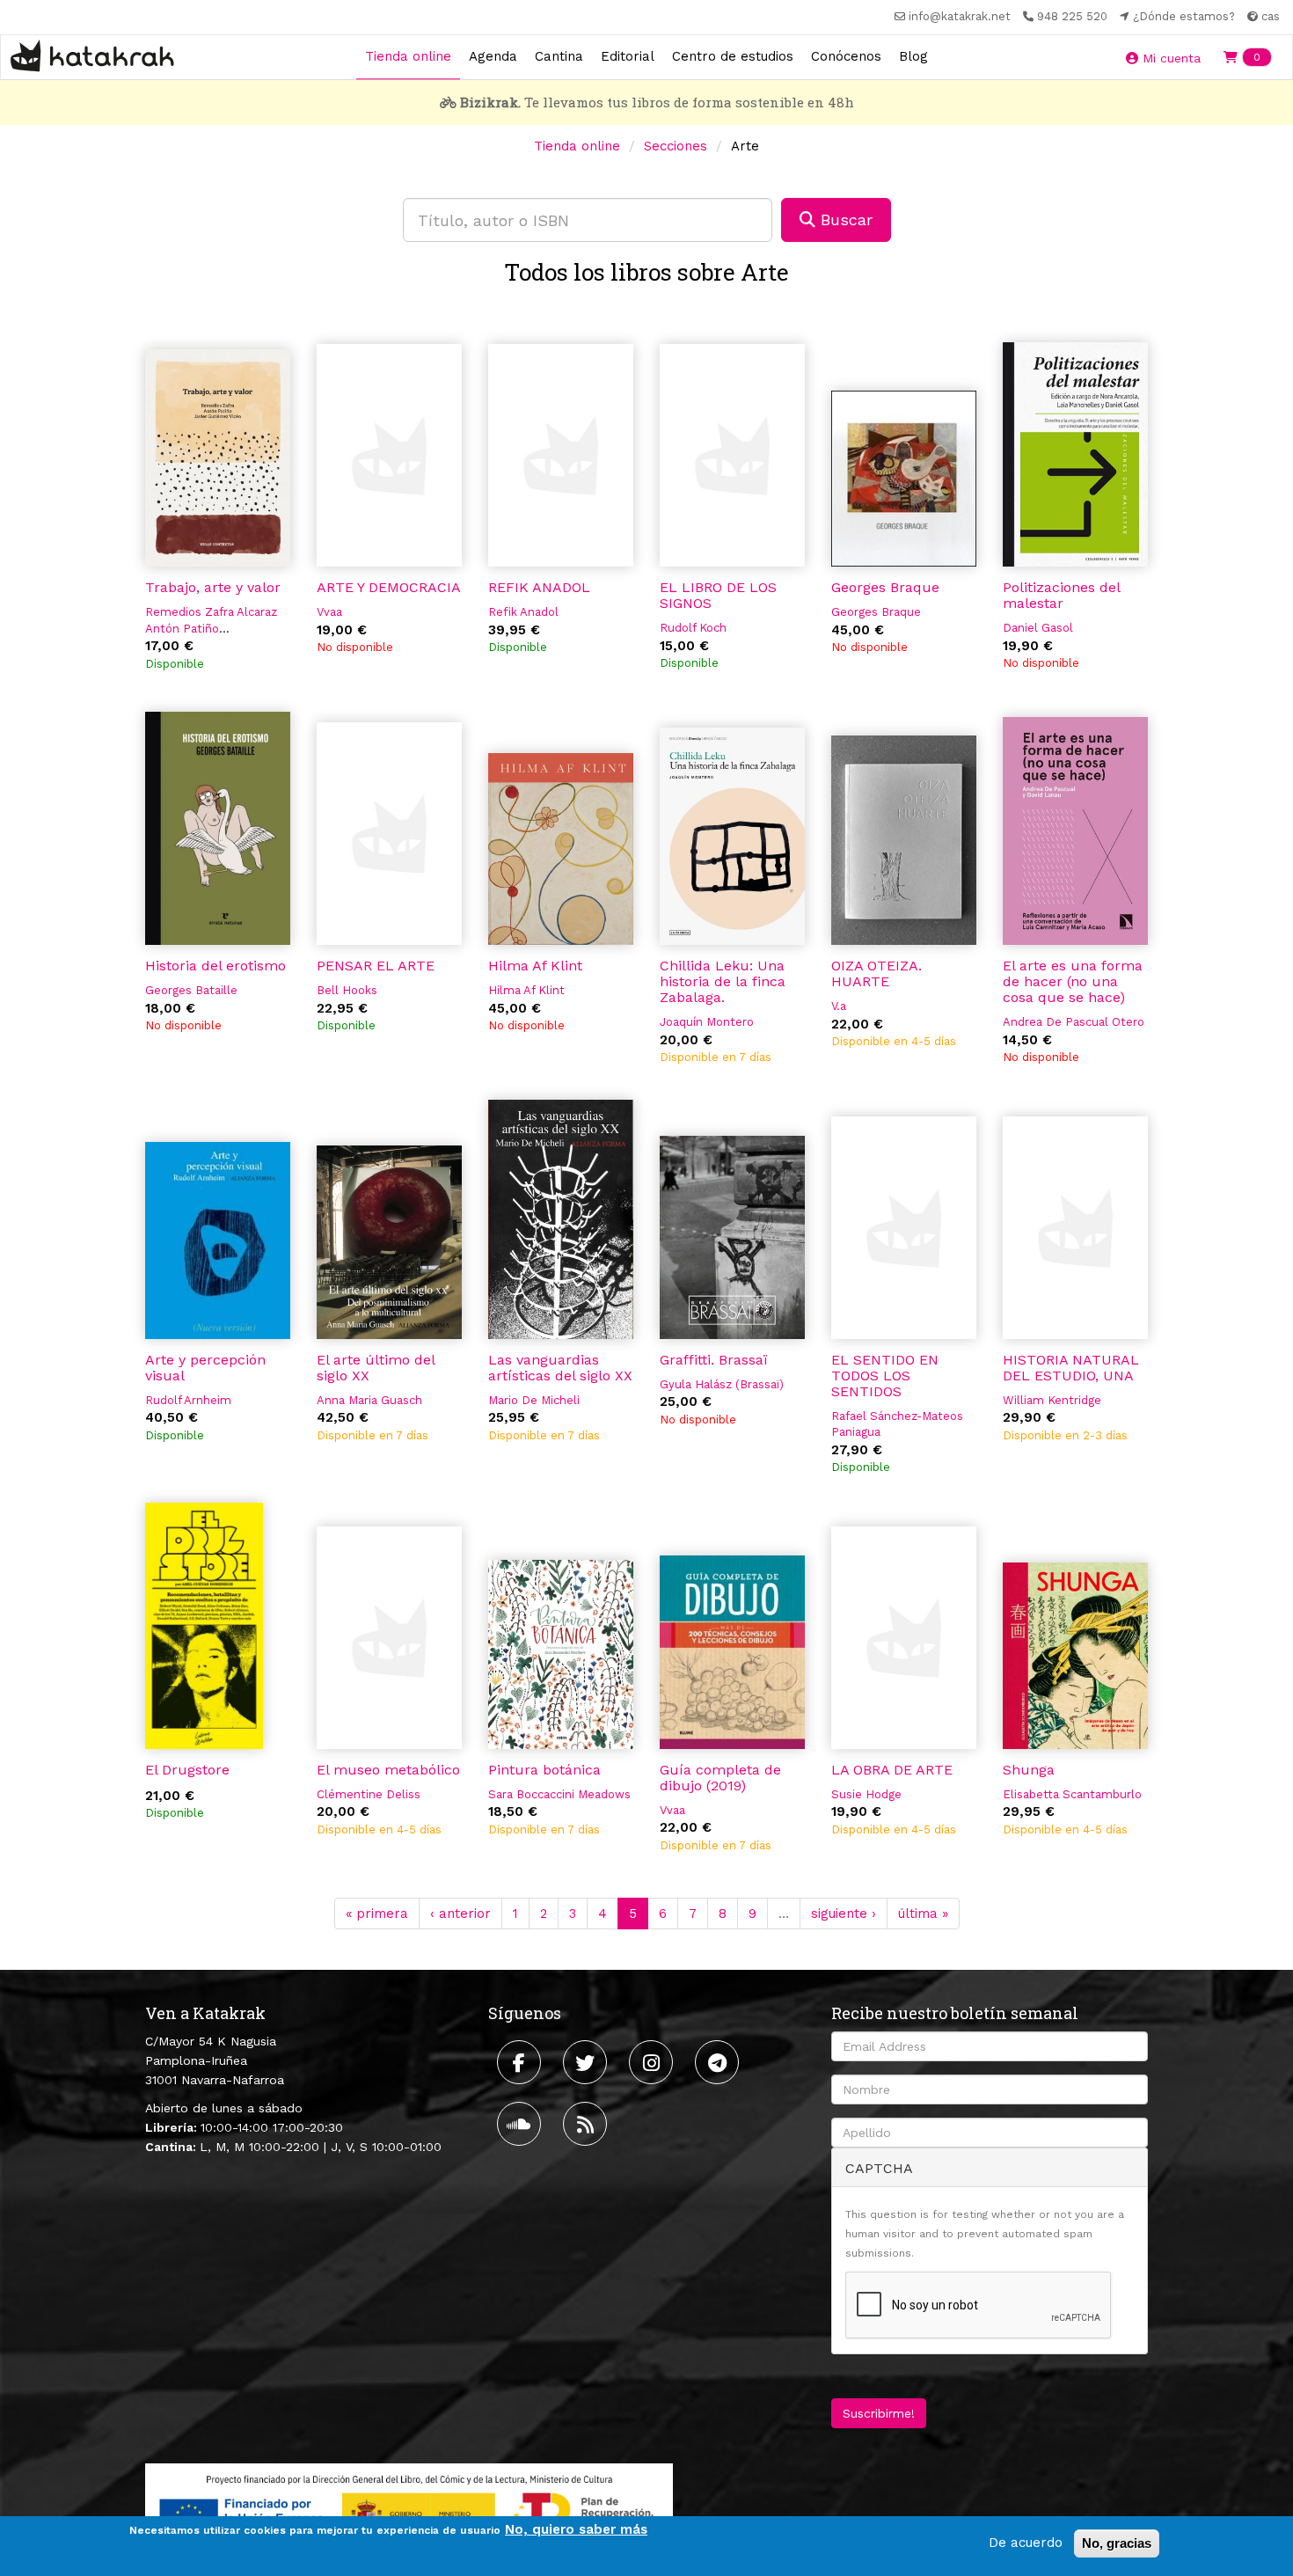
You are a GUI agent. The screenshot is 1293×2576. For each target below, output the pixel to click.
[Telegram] (719, 2062)
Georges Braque (885, 587)
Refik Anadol (523, 612)
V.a (839, 1006)
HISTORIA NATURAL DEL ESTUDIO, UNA (1071, 1368)
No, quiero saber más (576, 2529)
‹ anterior (460, 1914)
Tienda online (408, 56)
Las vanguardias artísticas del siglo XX (560, 1368)
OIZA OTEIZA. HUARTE (877, 973)
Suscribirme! (879, 2413)
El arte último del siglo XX (376, 1368)
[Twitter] (587, 2062)
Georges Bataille (191, 990)
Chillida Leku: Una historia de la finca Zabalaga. (723, 981)
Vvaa (329, 612)
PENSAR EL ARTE (376, 966)
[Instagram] (653, 2062)
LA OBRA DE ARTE (892, 1770)
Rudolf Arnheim (188, 1400)
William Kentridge (1052, 1400)
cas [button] (1269, 16)
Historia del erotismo (215, 966)
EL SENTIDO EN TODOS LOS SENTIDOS (885, 1376)
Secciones (676, 146)
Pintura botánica (544, 1770)
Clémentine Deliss (369, 1794)
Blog (913, 56)
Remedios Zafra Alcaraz (211, 612)
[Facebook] (521, 2062)
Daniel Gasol (1038, 628)
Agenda (493, 56)
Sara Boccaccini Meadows (559, 1794)
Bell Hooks (347, 990)
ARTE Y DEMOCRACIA (389, 587)
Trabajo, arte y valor (213, 587)
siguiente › (844, 1914)
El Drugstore (187, 1770)
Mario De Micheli (534, 1400)
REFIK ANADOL (539, 587)
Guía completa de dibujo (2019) (720, 1778)
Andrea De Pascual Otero (1074, 1022)
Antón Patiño (182, 629)
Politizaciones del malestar (1061, 595)
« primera (377, 1914)
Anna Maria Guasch (369, 1400)
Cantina (559, 56)
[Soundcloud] (521, 2124)
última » (923, 1914)
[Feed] (587, 2124)
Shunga (1029, 1770)
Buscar (844, 220)
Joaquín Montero (707, 1022)
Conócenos (846, 56)
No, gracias (1117, 2543)
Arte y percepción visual (205, 1368)
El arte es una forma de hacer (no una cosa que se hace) (1073, 981)
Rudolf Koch (693, 628)
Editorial (628, 56)
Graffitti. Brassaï (713, 1360)
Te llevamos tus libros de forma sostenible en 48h (657, 102)
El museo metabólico (388, 1770)
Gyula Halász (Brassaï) (722, 1384)
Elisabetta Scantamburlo (1072, 1794)
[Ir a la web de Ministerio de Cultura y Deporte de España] (409, 2509)
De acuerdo (1026, 2543)
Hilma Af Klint (535, 966)
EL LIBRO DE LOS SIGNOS (718, 595)
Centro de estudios (733, 56)
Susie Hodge (866, 1794)
